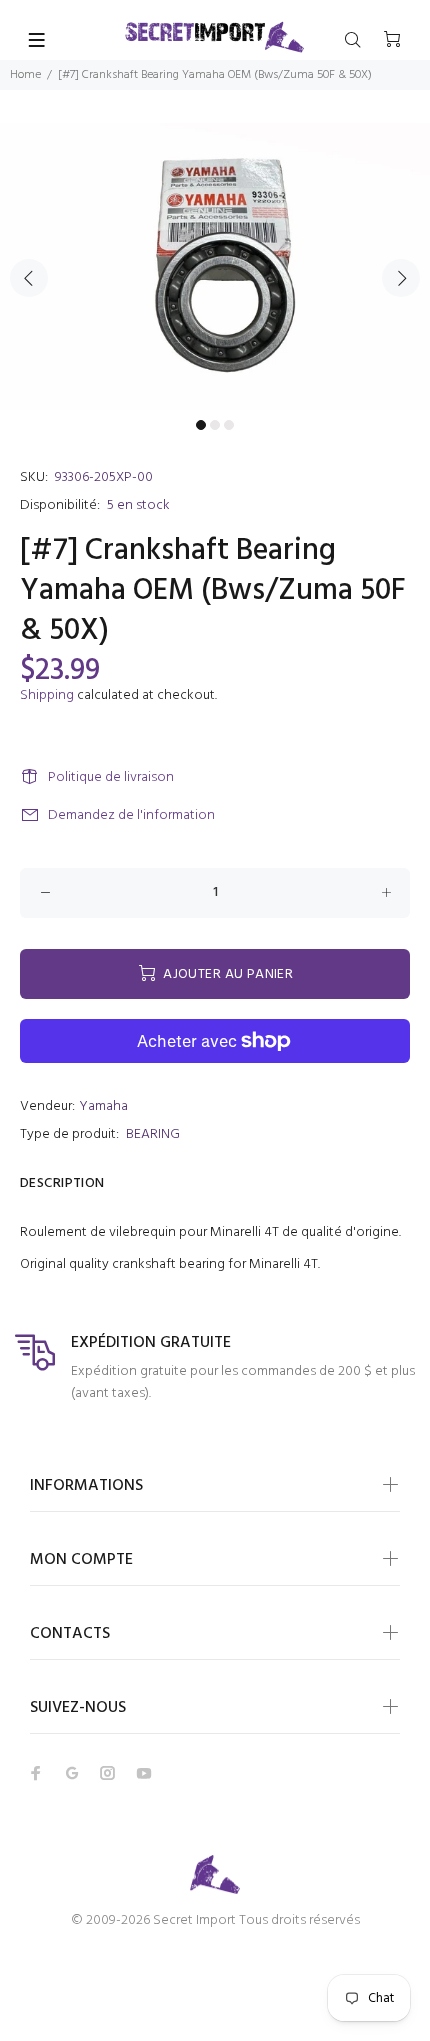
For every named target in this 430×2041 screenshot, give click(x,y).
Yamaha (103, 1106)
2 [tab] (215, 425)
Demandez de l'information (131, 815)
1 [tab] (201, 425)
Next (401, 278)
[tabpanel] (215, 266)
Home (25, 75)
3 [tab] (229, 425)
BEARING (153, 1134)
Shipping (47, 695)
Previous (29, 278)
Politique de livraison (111, 777)
